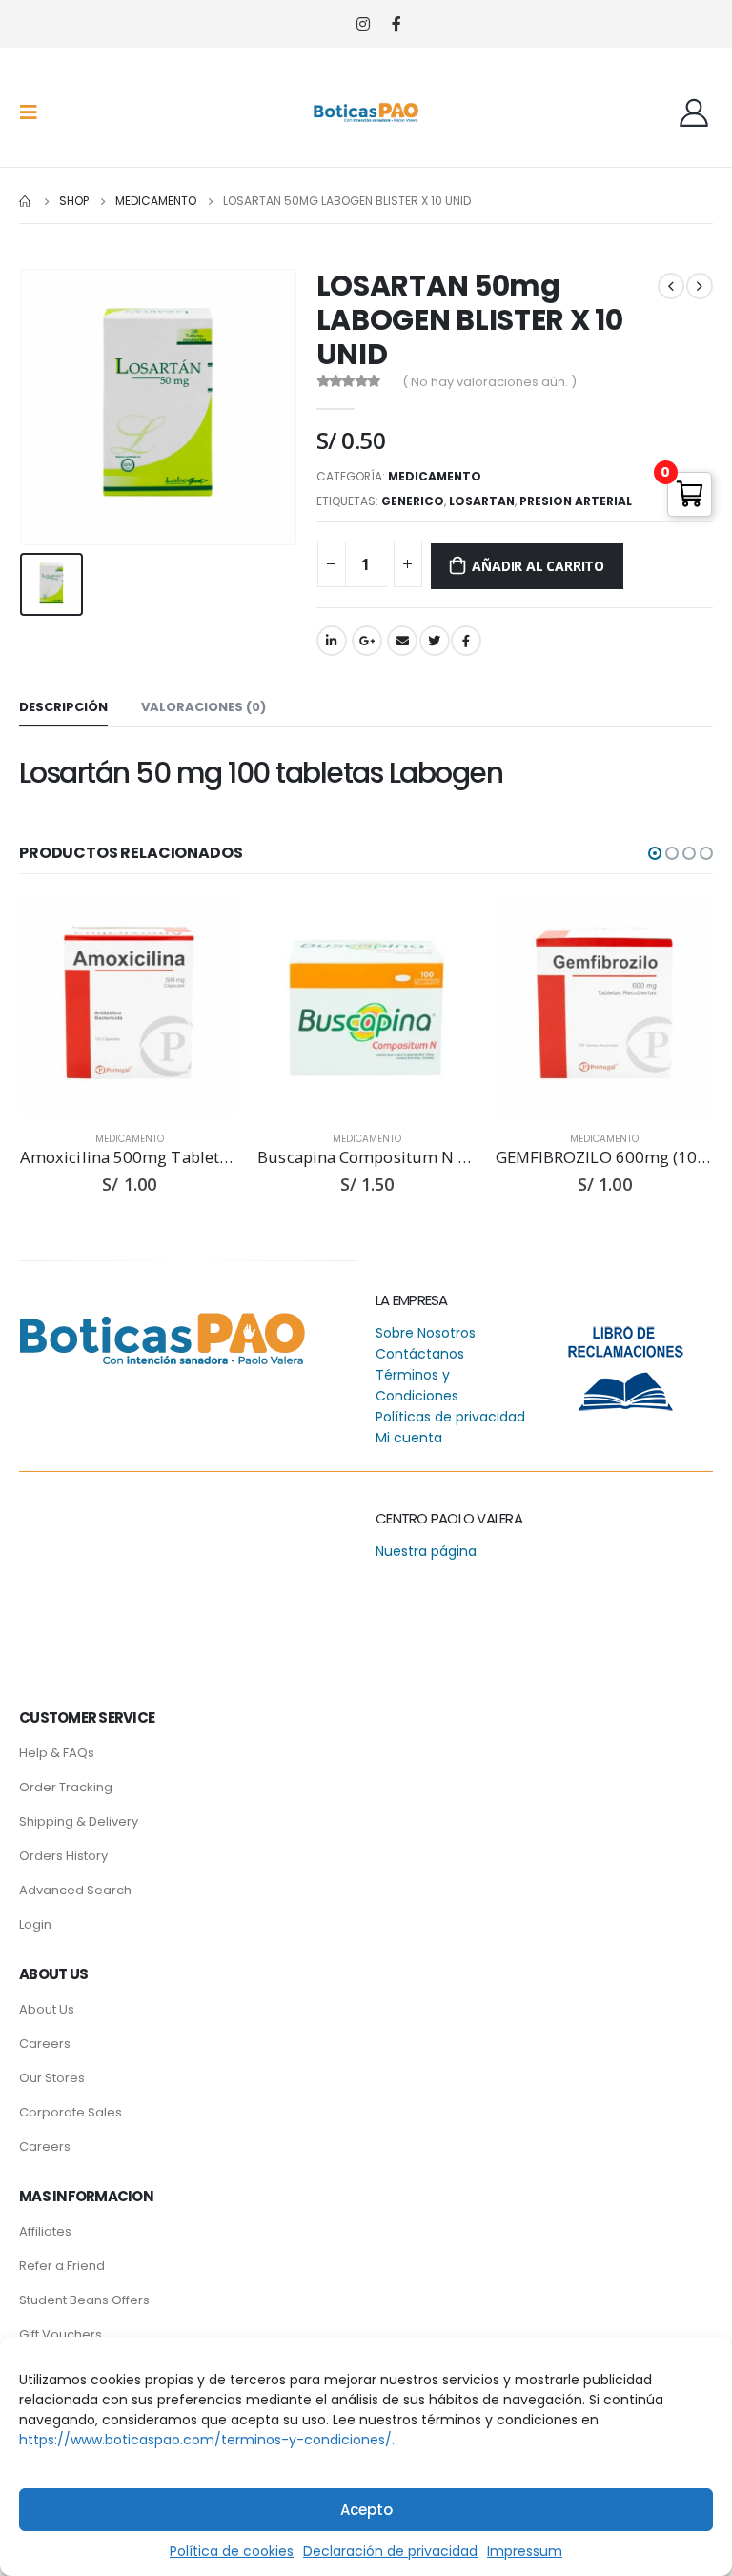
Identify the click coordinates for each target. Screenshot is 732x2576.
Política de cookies (232, 2551)
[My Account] (694, 112)
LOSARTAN (482, 501)
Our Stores (52, 2078)
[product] (129, 1006)
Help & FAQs (57, 1753)
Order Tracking (66, 1787)
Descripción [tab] (63, 707)
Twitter (435, 641)
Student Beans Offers (84, 2300)
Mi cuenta (409, 1438)
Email (402, 641)
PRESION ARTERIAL (576, 501)
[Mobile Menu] (34, 112)
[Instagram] (363, 24)
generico (413, 501)
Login (35, 1924)
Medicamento (435, 476)
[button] (655, 853)
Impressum (525, 2551)
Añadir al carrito (538, 566)
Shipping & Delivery (79, 1821)
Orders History (63, 1856)
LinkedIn (332, 641)
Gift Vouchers (61, 2334)
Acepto (366, 2510)
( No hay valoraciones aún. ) (489, 382)
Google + (367, 641)
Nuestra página (426, 1551)
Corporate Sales (71, 2112)
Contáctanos (420, 1354)
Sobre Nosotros (426, 1333)
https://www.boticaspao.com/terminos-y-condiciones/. (207, 2440)
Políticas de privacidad (450, 1417)
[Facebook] (396, 24)
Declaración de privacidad (390, 2551)
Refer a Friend (62, 2266)
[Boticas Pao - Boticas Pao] (366, 112)
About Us (47, 2009)
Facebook (466, 641)
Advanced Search (75, 1890)
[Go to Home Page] (26, 201)
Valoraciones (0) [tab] (203, 707)
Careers (45, 2044)
